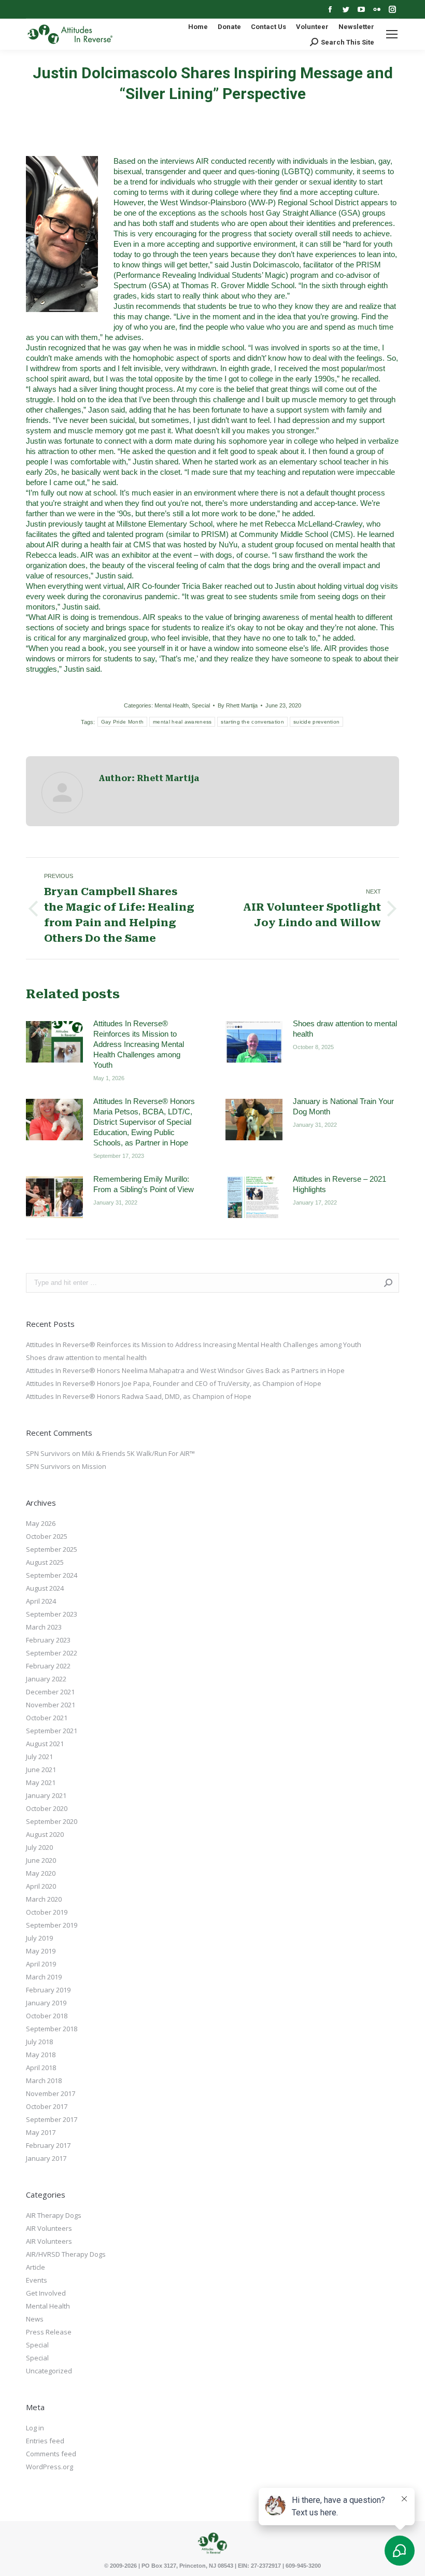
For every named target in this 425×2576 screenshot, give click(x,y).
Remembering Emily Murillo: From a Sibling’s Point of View (144, 1184)
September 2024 (52, 1575)
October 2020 (47, 1808)
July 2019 (39, 1938)
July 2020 (39, 1847)
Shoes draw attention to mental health (345, 1029)
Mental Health (172, 705)
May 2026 (41, 1523)
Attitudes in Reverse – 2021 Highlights (339, 1184)
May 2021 (41, 1782)
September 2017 (52, 2119)
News (35, 2319)
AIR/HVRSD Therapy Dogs (66, 2254)
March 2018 (44, 2080)
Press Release (49, 2332)
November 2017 (51, 2093)
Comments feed (51, 2454)
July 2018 (39, 2042)
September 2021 (52, 1731)
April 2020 (41, 1886)
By (238, 705)
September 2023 (52, 1614)
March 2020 (44, 1899)
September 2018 (52, 2029)
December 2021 (50, 1692)
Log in (35, 2428)
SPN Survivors (48, 1453)
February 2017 (48, 2145)
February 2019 (48, 1990)
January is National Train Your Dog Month (343, 1106)
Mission (94, 1466)
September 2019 (52, 1925)
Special (201, 705)
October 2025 (47, 1536)
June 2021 (41, 1770)
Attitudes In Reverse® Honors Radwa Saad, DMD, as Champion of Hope (139, 1396)
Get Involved (46, 2293)
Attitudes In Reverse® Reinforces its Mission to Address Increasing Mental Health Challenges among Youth (139, 1044)
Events (37, 2280)
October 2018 (47, 2016)
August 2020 (45, 1834)
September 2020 (52, 1821)
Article (36, 2267)
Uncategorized (49, 2371)
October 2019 (47, 1912)
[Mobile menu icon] (392, 34)
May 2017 (41, 2132)
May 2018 (41, 2055)
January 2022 (46, 1679)
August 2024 (45, 1588)
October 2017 (47, 2106)
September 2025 (52, 1549)
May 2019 (41, 1951)
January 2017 (46, 2158)
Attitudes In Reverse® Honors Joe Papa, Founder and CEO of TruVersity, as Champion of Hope (174, 1383)
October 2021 (47, 1718)
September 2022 (52, 1653)
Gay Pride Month (123, 722)
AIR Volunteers (49, 2228)
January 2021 (46, 1795)
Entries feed (45, 2441)
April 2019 (41, 1964)
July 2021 (39, 1757)
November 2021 (51, 1705)
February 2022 (48, 1666)
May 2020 (41, 1873)
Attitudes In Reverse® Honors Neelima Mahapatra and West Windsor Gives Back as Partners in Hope (185, 1370)
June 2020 (41, 1860)
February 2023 (48, 1640)
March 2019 (44, 1977)
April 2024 (41, 1601)
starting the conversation (252, 722)
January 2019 (46, 2003)
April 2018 (41, 2068)
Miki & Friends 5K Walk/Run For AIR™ (138, 1453)
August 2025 (45, 1562)
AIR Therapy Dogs (54, 2215)
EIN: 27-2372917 (259, 2566)
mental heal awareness (182, 722)
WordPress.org (49, 2467)
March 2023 (44, 1627)
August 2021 (45, 1744)
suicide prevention (316, 722)
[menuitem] (198, 27)
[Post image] (54, 1042)
